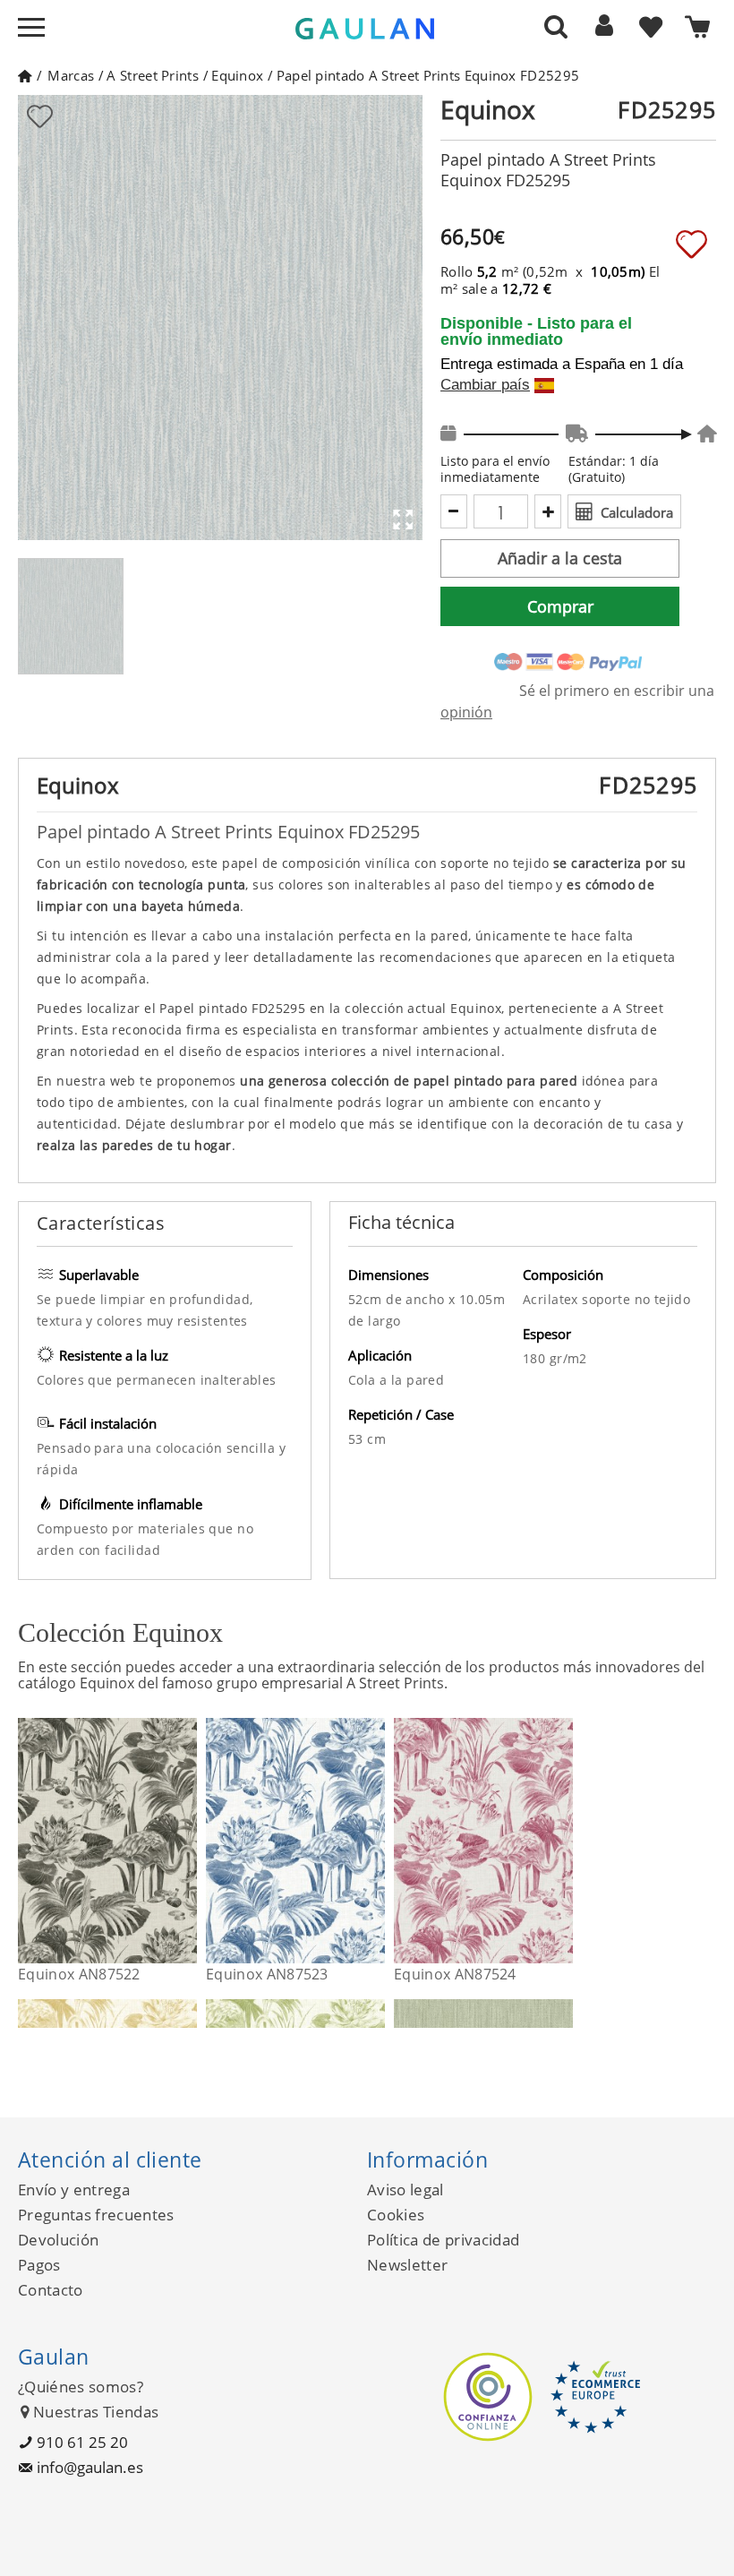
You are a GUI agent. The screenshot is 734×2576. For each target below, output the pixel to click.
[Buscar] (556, 26)
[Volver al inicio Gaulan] (25, 75)
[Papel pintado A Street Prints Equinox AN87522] (186, 1841)
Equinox (237, 75)
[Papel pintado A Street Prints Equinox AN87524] (562, 1841)
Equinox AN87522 (79, 1974)
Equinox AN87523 (267, 1974)
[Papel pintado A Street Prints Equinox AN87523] (374, 1841)
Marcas (71, 75)
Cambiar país (485, 385)
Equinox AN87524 (455, 1974)
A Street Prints (153, 75)
